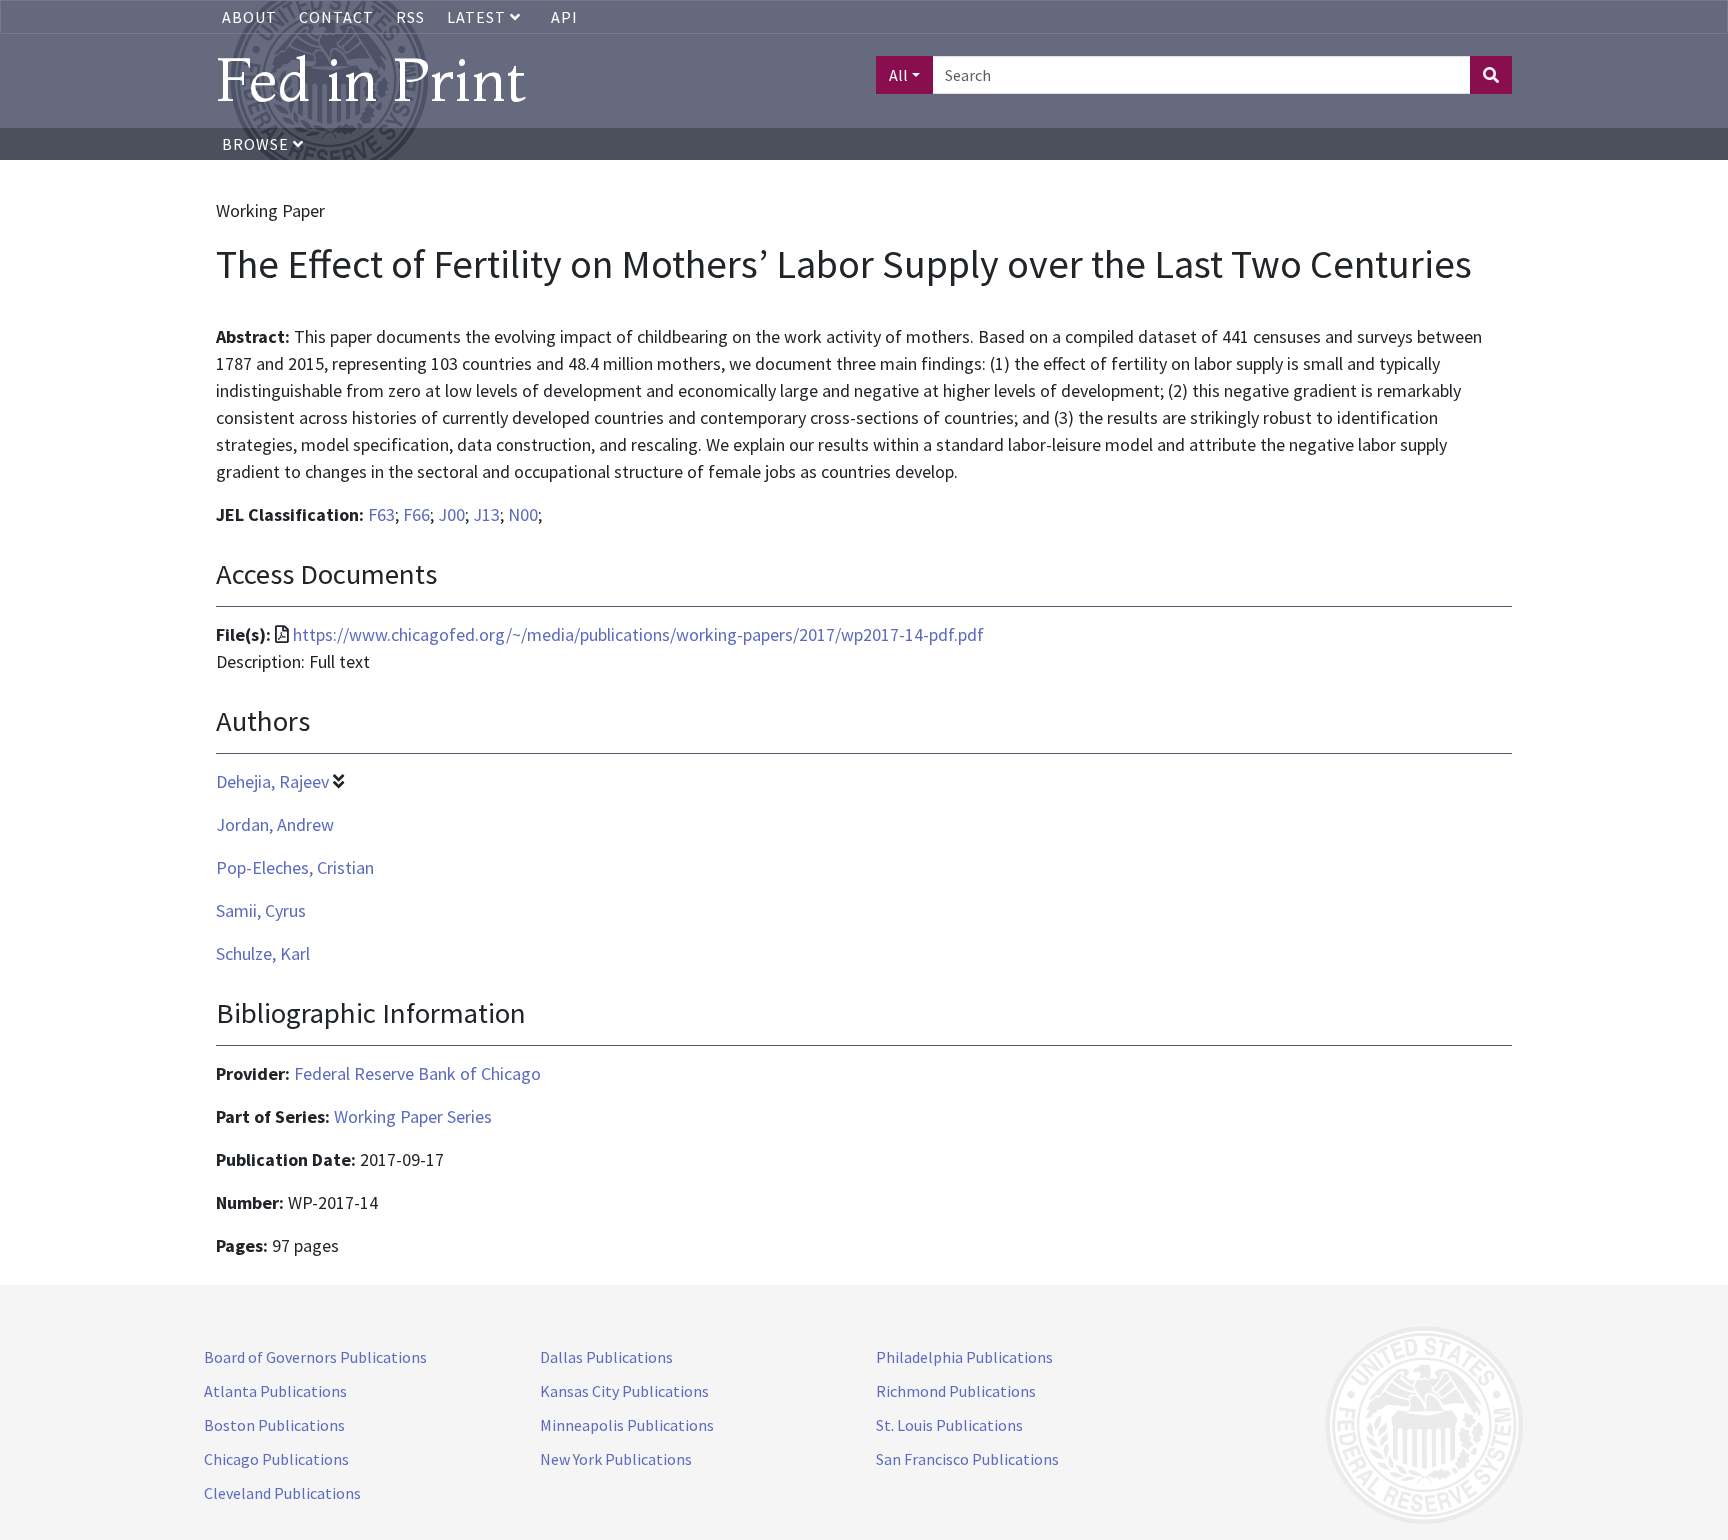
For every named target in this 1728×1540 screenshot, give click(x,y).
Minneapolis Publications (627, 1425)
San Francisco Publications (967, 1459)
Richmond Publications (956, 1391)
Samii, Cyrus (261, 910)
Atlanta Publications (275, 1391)
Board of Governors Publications (315, 1357)
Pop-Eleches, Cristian (295, 867)
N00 (523, 514)
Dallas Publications (606, 1357)
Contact (336, 17)
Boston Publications (274, 1425)
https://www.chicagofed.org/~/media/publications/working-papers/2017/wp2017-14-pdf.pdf (638, 634)
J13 (486, 514)
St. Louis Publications (949, 1425)
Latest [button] (478, 17)
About (249, 17)
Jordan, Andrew (275, 824)
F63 (381, 514)
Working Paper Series (413, 1116)
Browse (257, 144)
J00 (451, 514)
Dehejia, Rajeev (272, 781)
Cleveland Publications (282, 1493)
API (564, 17)
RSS (410, 17)
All (898, 75)
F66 (416, 514)
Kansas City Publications (624, 1391)
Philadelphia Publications (964, 1357)
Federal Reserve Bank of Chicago (417, 1073)
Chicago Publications (276, 1459)
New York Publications (616, 1459)
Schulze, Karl (263, 953)
